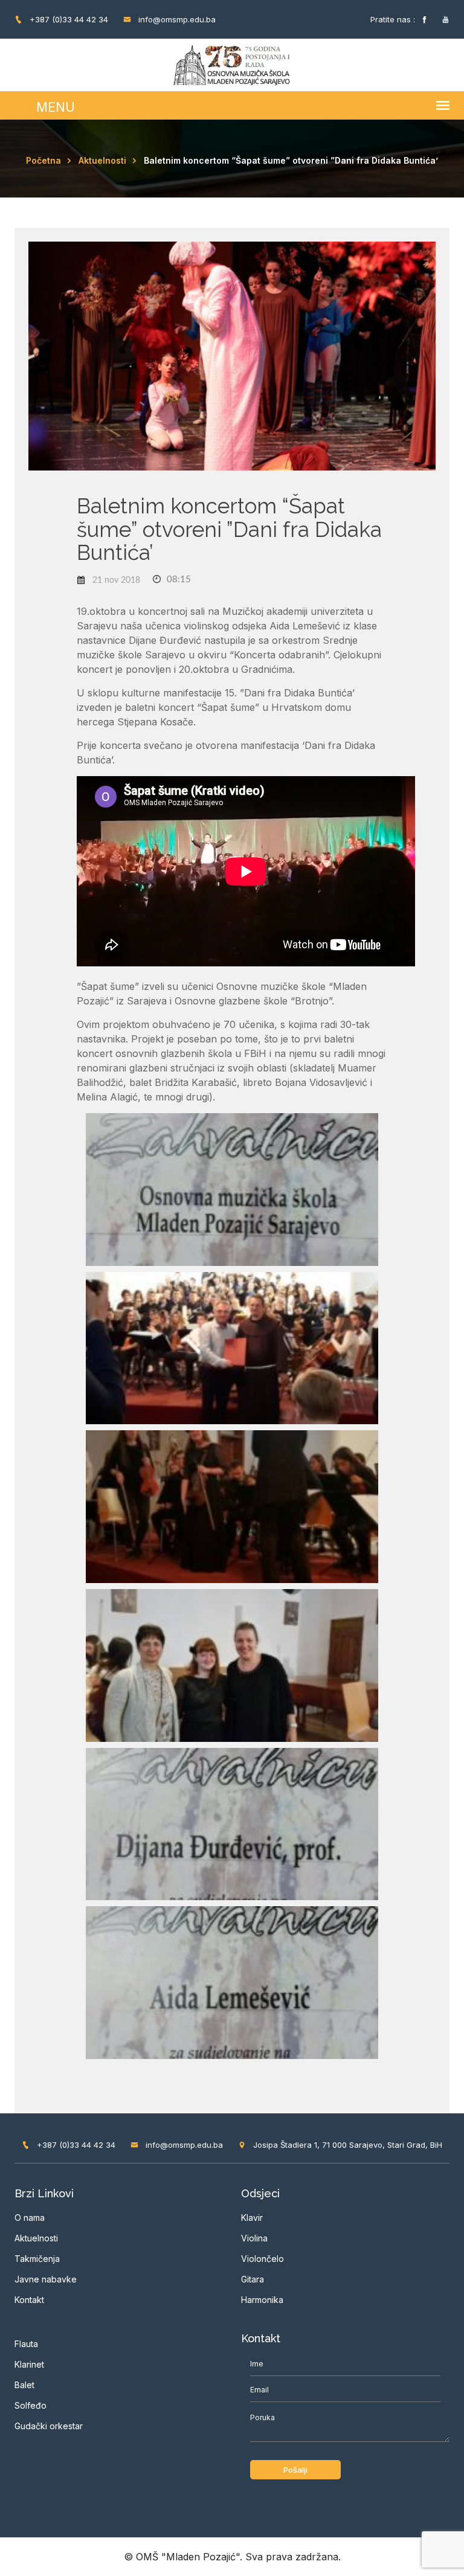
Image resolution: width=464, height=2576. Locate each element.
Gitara (253, 2279)
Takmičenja (37, 2259)
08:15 (178, 580)
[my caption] (232, 1189)
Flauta (26, 2344)
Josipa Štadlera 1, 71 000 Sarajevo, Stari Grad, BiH (346, 2145)
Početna (43, 160)
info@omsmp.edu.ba (176, 19)
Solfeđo (31, 2405)
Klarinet (29, 2364)
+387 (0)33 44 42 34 (68, 19)
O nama (30, 2218)
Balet (24, 2385)
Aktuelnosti (102, 160)
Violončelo (263, 2259)
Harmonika (262, 2300)
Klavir (252, 2218)
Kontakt (29, 2300)
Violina (254, 2238)
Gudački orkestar (49, 2426)
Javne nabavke (46, 2279)
